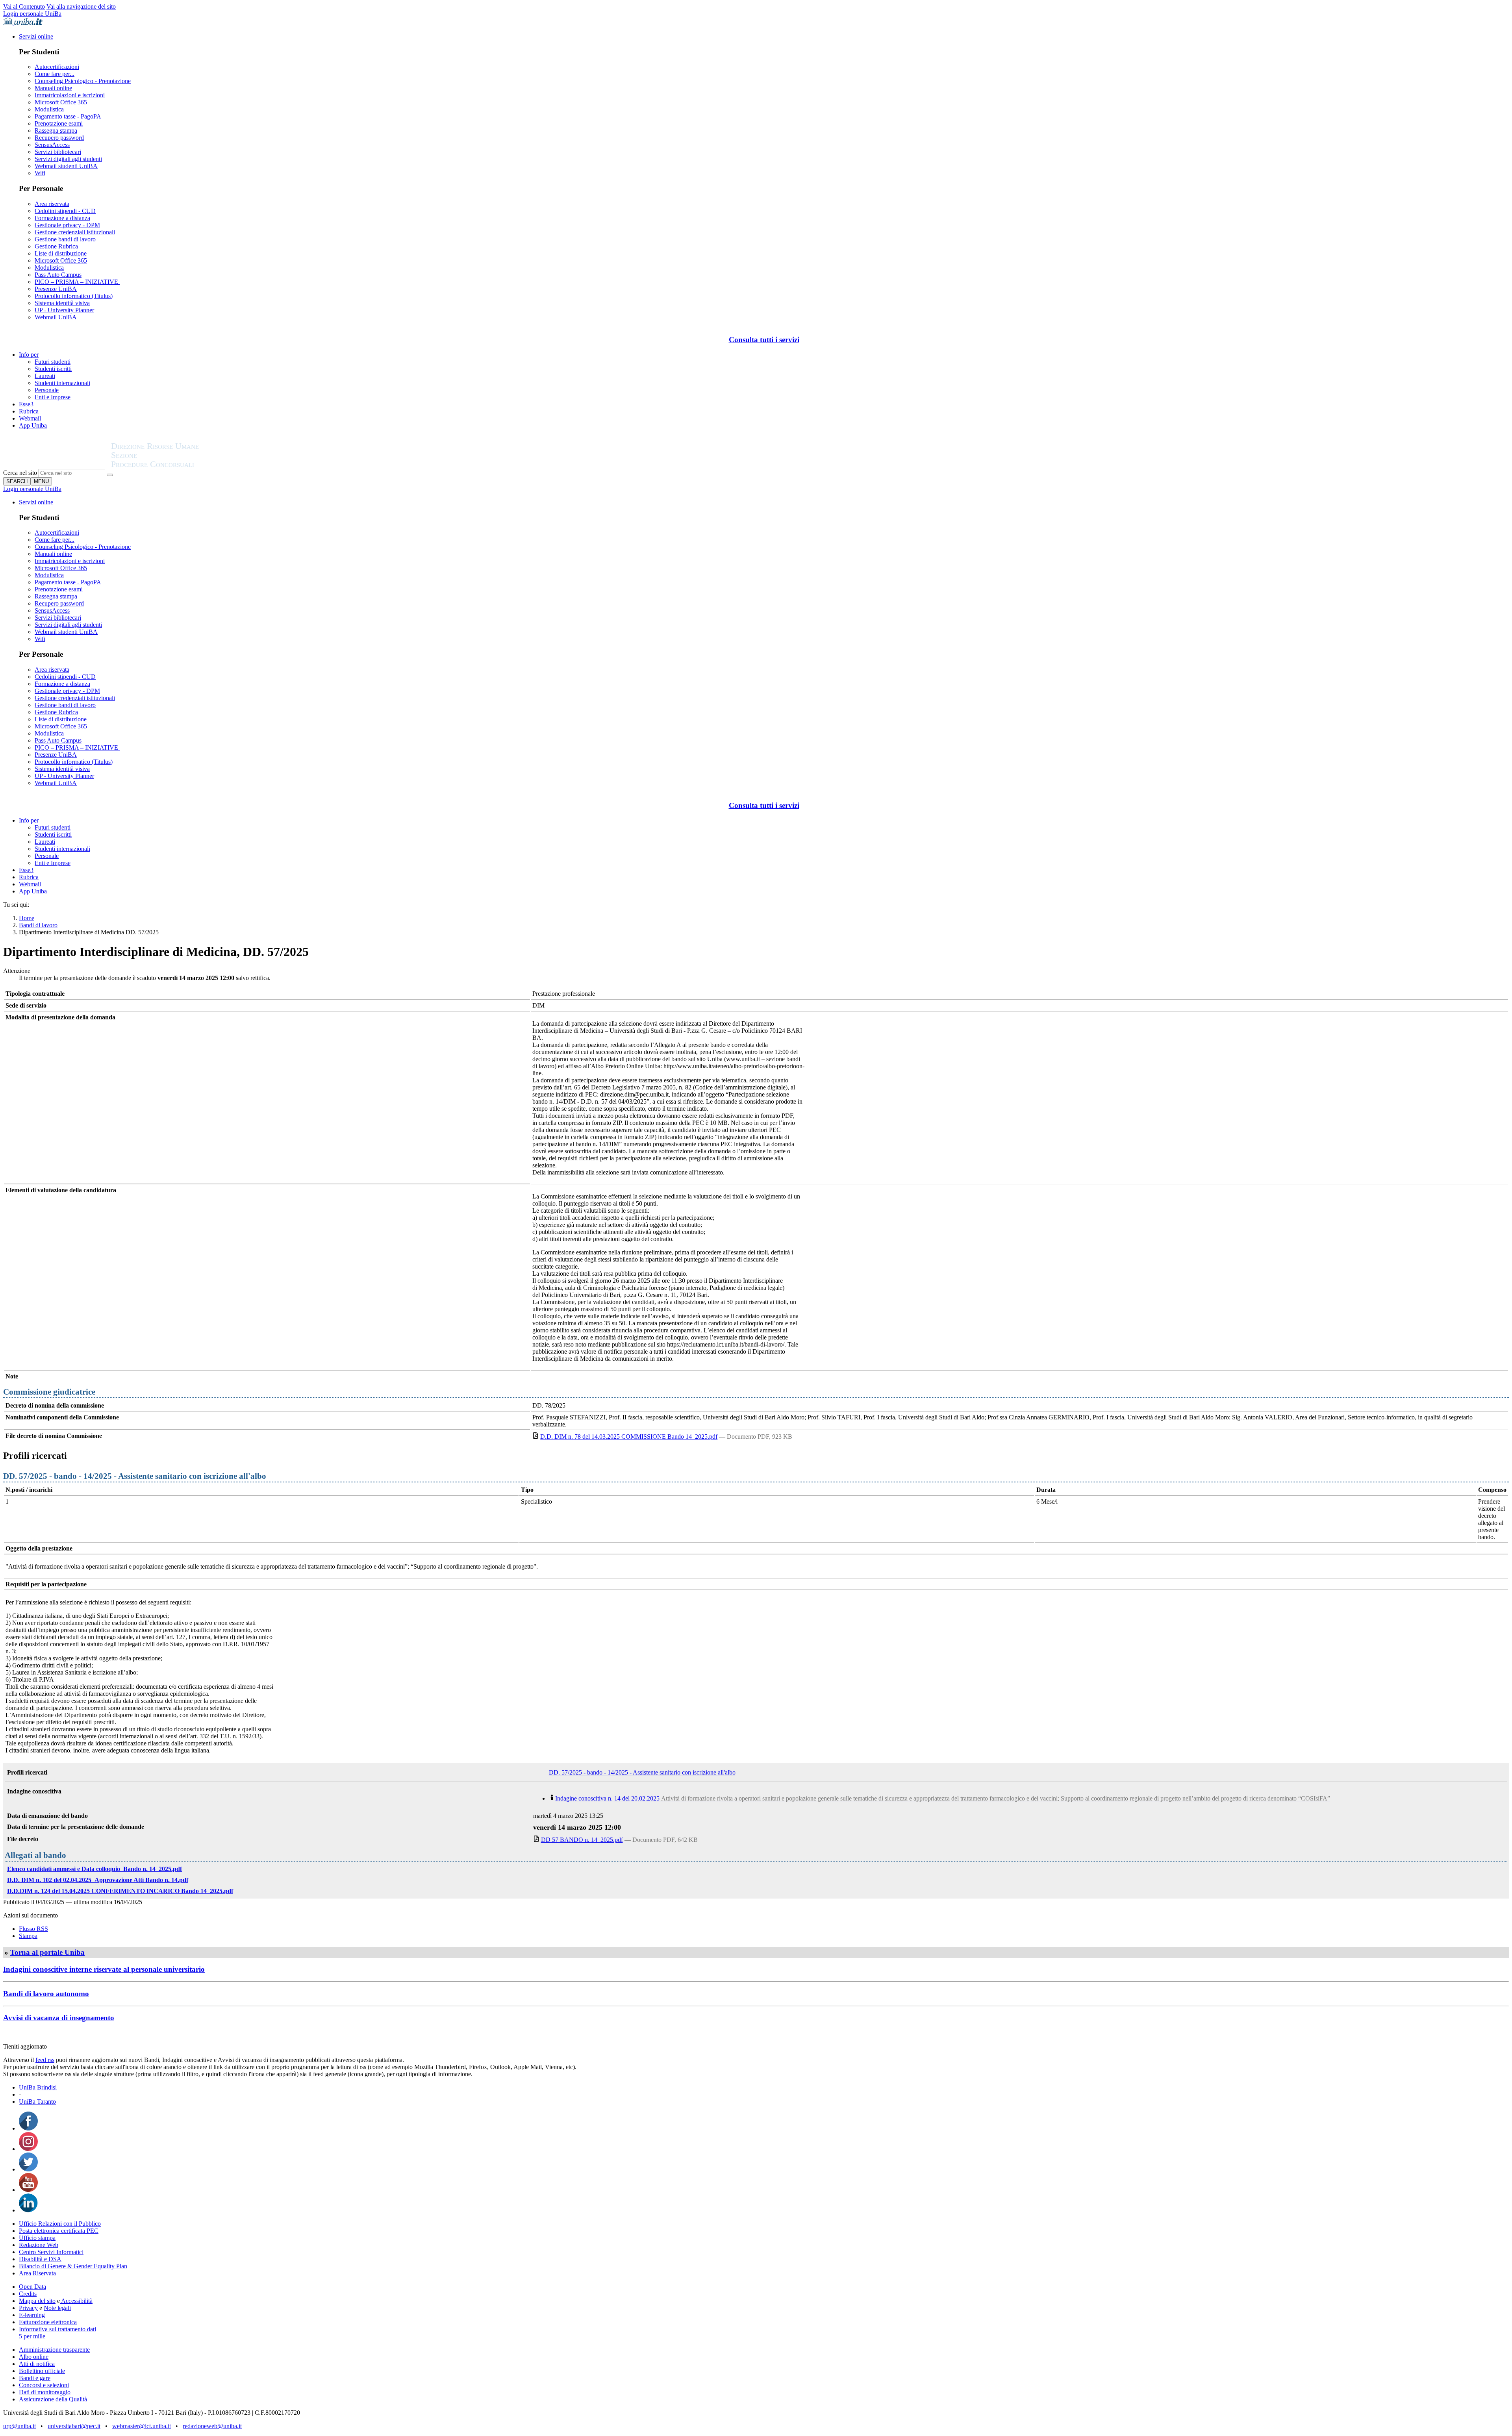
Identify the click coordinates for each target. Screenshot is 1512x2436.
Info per (29, 355)
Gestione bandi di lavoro (65, 239)
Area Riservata (37, 2273)
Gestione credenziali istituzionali (75, 232)
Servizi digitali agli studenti (68, 159)
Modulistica (49, 109)
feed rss (45, 2060)
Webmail (30, 418)
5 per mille (32, 2336)
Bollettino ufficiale (42, 2371)
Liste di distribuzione (61, 253)
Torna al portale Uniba (47, 1952)
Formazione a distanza (62, 218)
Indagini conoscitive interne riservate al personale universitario (104, 1969)
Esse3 (26, 404)
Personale (47, 390)
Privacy (28, 2308)
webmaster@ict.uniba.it (142, 2426)
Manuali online (53, 88)
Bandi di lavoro (38, 925)
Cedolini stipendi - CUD (65, 211)
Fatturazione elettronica (48, 2322)
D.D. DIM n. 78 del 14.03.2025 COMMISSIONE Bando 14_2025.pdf (629, 1437)
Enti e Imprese (53, 397)
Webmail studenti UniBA (66, 166)
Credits (28, 2294)
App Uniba (33, 425)
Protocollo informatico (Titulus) (74, 296)
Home (27, 918)
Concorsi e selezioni (44, 2385)
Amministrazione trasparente (54, 2350)
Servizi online (36, 36)
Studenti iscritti (53, 369)
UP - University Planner (64, 310)
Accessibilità (76, 2301)
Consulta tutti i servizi (764, 340)
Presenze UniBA (56, 289)
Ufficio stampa (37, 2238)
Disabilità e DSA (40, 2259)
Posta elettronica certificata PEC (59, 2231)
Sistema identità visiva (62, 303)
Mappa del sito (37, 2301)
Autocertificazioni (57, 67)
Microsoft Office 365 (61, 102)
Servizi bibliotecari (58, 152)
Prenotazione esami (59, 123)
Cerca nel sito (20, 473)
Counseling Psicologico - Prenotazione (83, 81)
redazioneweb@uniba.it (212, 2426)
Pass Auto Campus (58, 275)
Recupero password (59, 138)
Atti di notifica (37, 2364)
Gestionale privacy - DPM (67, 225)
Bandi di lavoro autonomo (46, 1994)
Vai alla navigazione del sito (81, 6)
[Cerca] (110, 475)
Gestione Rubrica (56, 246)
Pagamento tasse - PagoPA (68, 116)
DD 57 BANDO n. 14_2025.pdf (582, 1840)
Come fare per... (55, 74)
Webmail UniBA (56, 317)
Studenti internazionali (62, 383)
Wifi (40, 173)
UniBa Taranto (37, 2102)
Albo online (34, 2357)
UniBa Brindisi (38, 2087)
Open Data (32, 2287)
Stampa (28, 1936)
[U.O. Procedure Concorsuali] (57, 465)
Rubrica (29, 411)
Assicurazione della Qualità (53, 2399)
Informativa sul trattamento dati (57, 2329)
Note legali (57, 2308)
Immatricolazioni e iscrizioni (70, 95)
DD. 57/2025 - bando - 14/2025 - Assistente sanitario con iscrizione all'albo (642, 1772)
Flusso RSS (33, 1929)
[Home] (174, 465)
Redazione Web (39, 2245)
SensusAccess (52, 145)
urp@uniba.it (19, 2426)
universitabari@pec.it (74, 2426)
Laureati (45, 376)
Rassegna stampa (56, 131)
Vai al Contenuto (24, 6)
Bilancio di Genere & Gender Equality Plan (73, 2266)
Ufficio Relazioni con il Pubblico (60, 2224)
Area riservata (52, 204)
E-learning (32, 2315)
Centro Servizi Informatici (51, 2252)
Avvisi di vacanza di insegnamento (59, 2018)
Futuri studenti (53, 362)
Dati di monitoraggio (45, 2392)
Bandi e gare (35, 2378)
